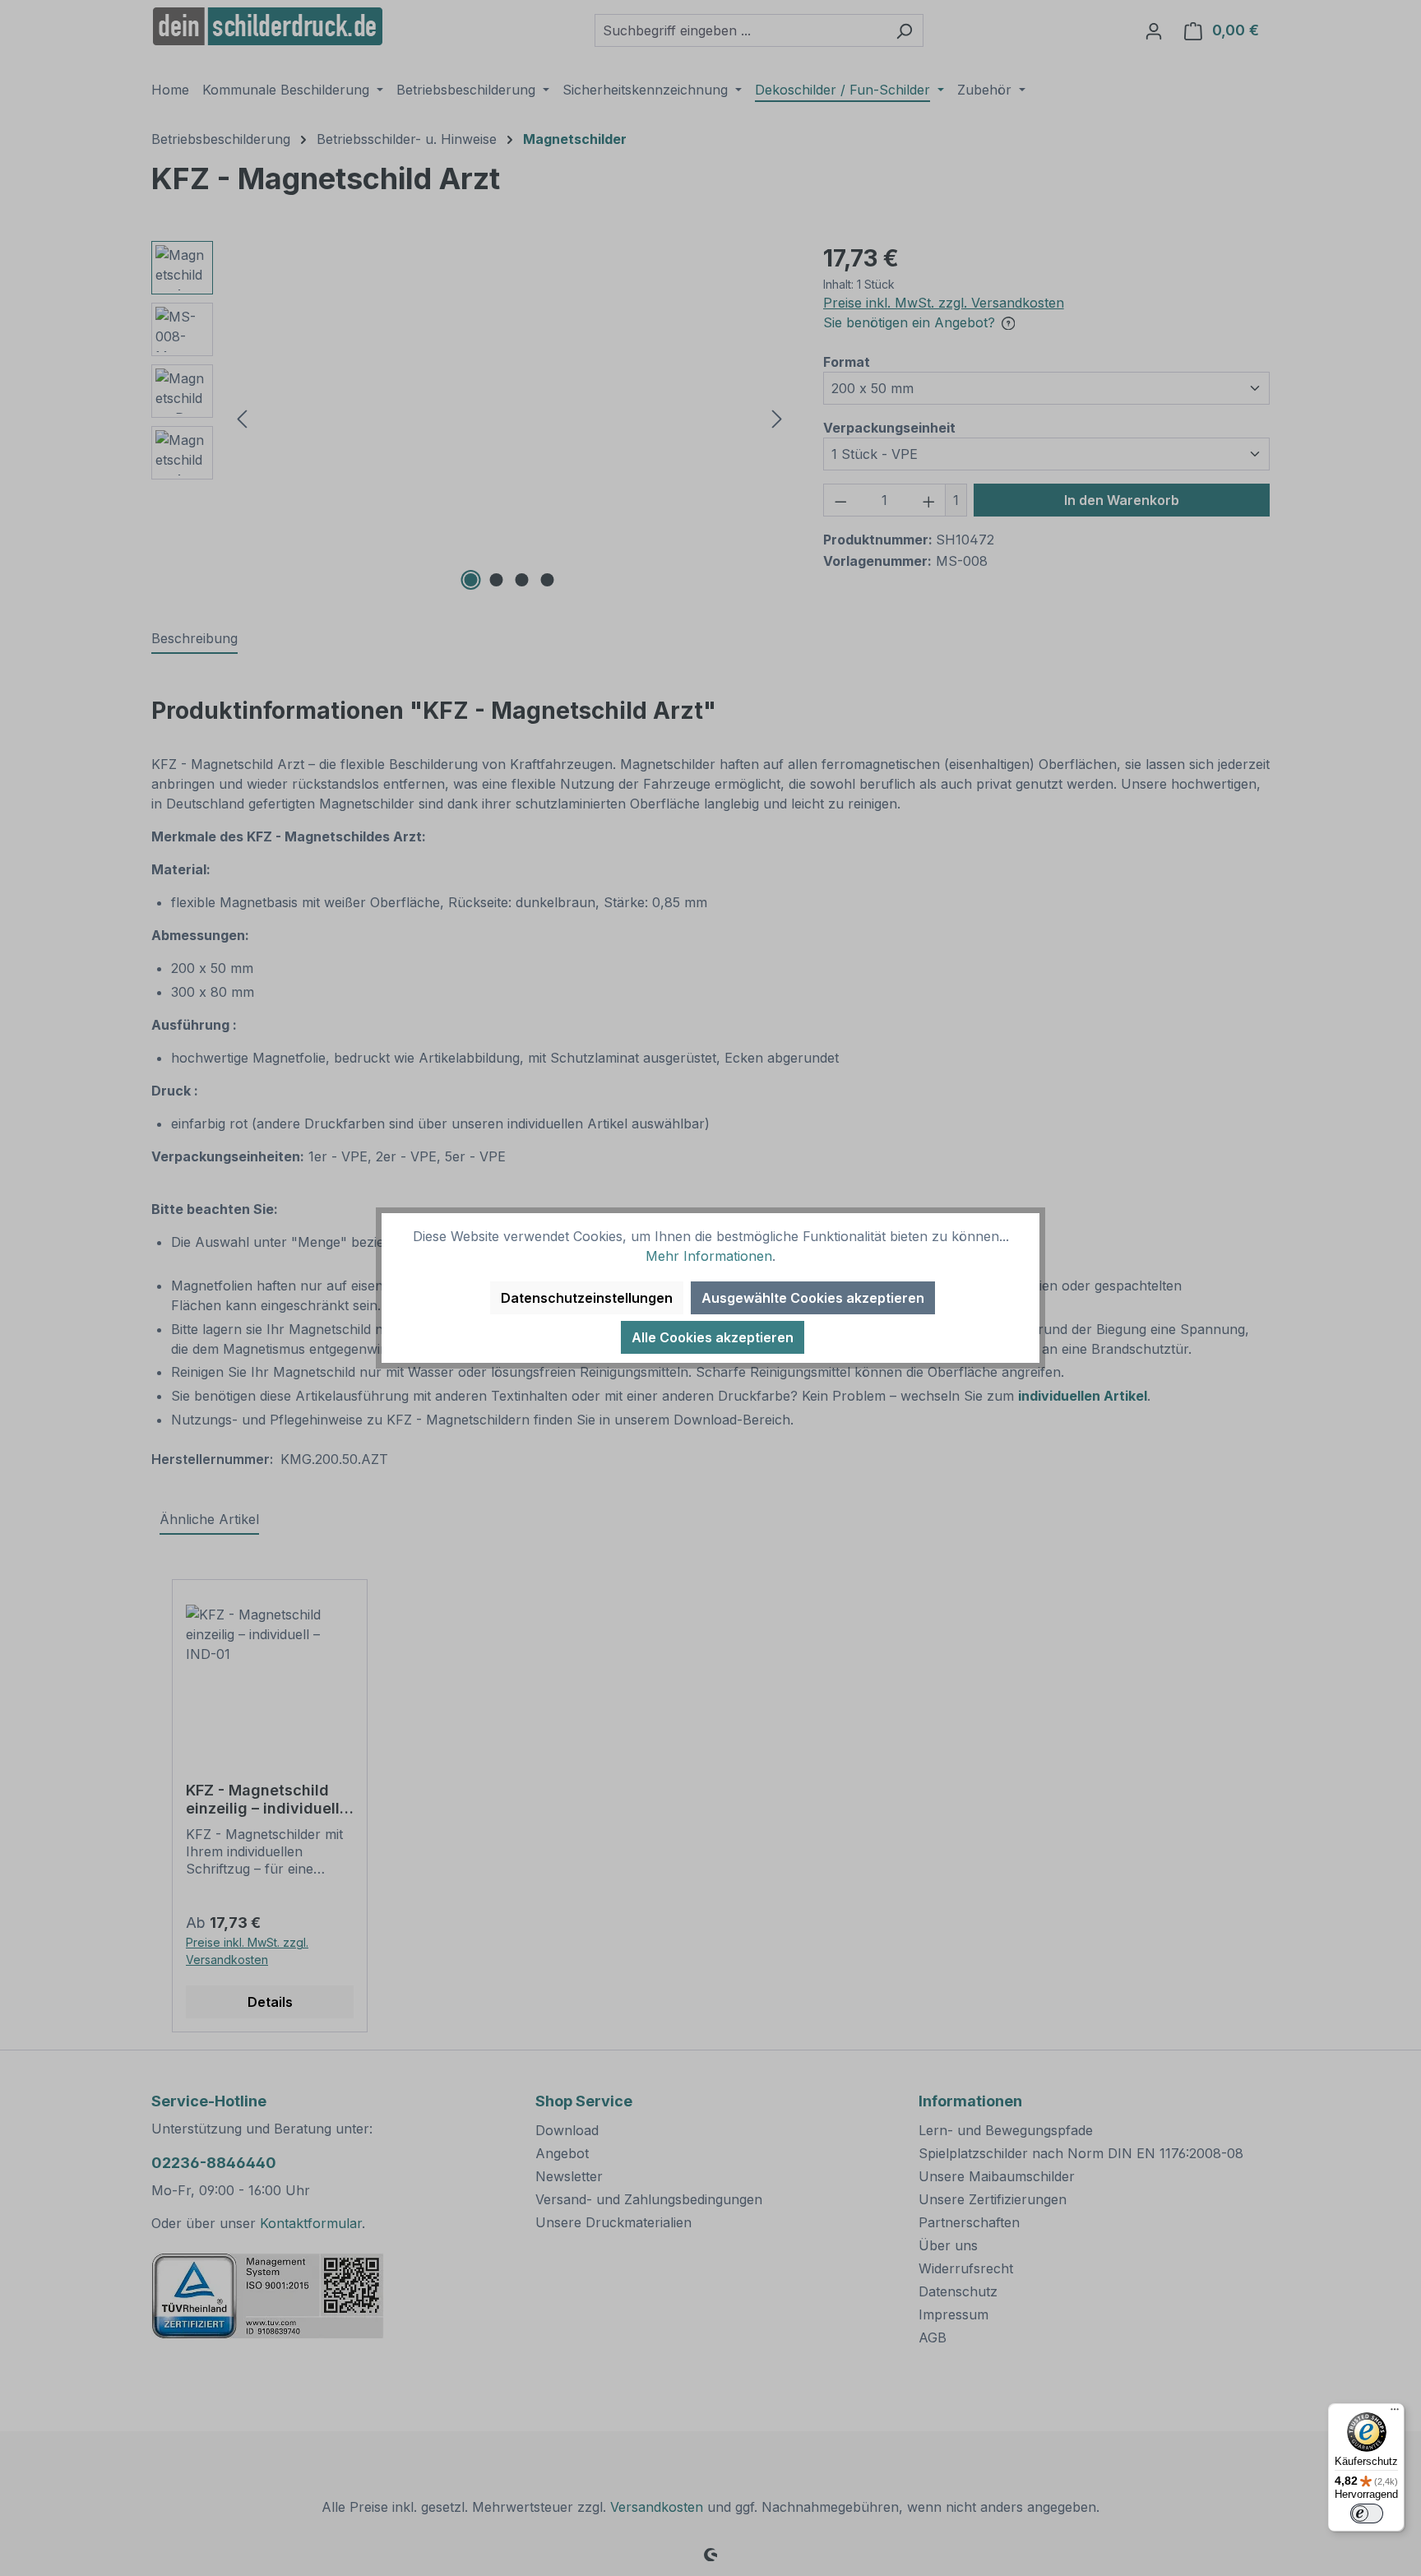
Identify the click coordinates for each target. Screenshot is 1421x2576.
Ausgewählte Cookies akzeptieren (813, 1298)
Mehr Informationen (709, 1256)
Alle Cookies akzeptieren (713, 1337)
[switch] (1367, 2513)
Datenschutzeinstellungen (587, 1298)
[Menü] (1395, 2413)
